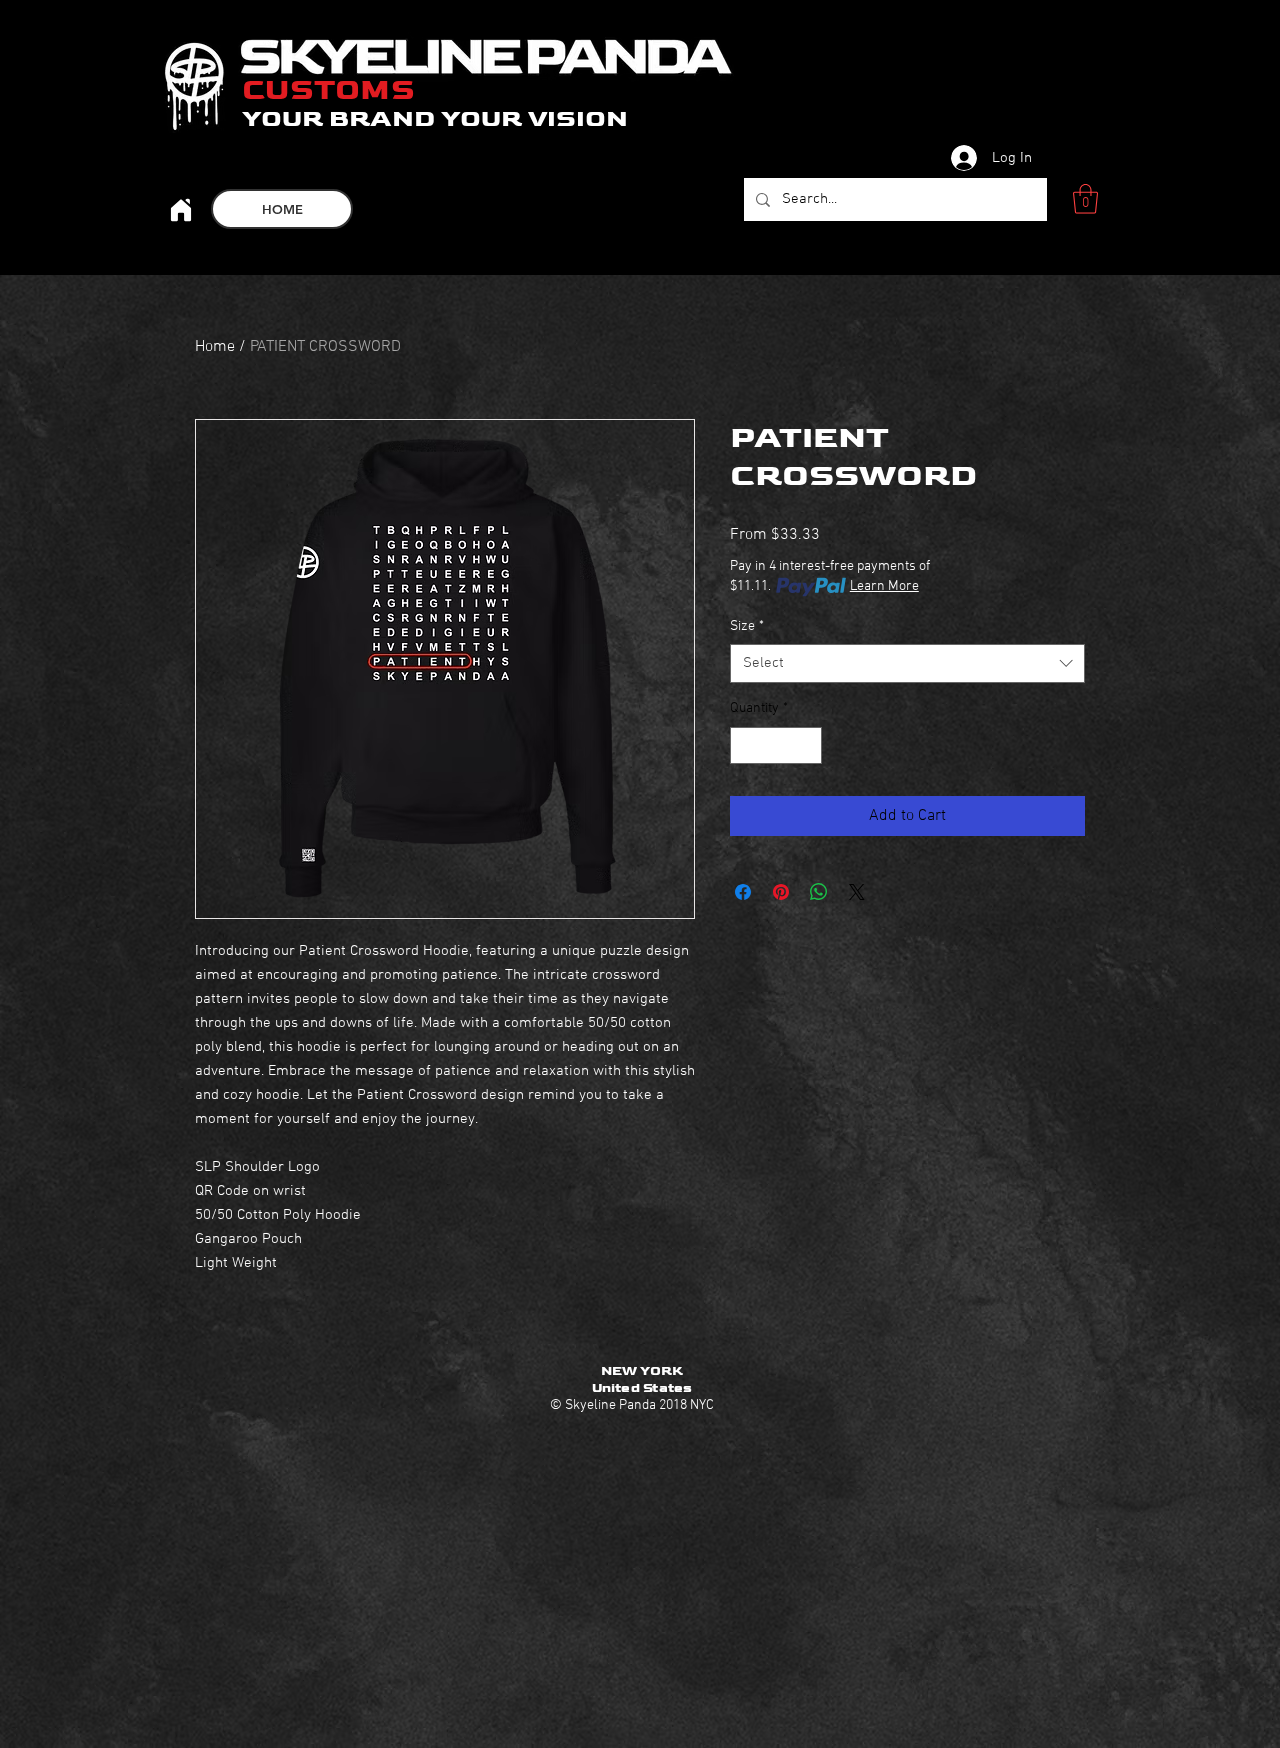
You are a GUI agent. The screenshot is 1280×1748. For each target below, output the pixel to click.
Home (215, 347)
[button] (1085, 199)
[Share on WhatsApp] (819, 892)
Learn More (884, 586)
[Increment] (806, 745)
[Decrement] (745, 745)
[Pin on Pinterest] (781, 892)
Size (747, 626)
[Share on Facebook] (743, 892)
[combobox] (907, 663)
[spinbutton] (776, 745)
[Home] (180, 209)
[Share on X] (857, 892)
